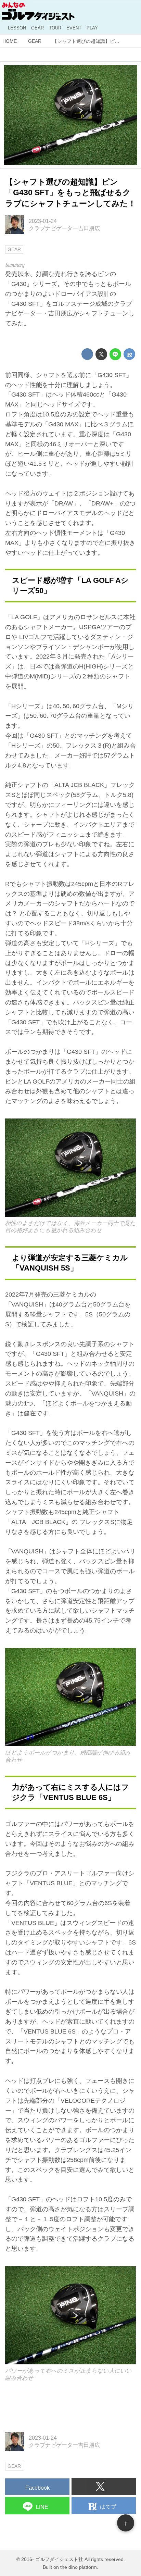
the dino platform (79, 2567)
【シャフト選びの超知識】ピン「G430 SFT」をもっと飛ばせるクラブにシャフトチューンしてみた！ (70, 193)
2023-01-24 (43, 221)
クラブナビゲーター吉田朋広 (64, 228)
